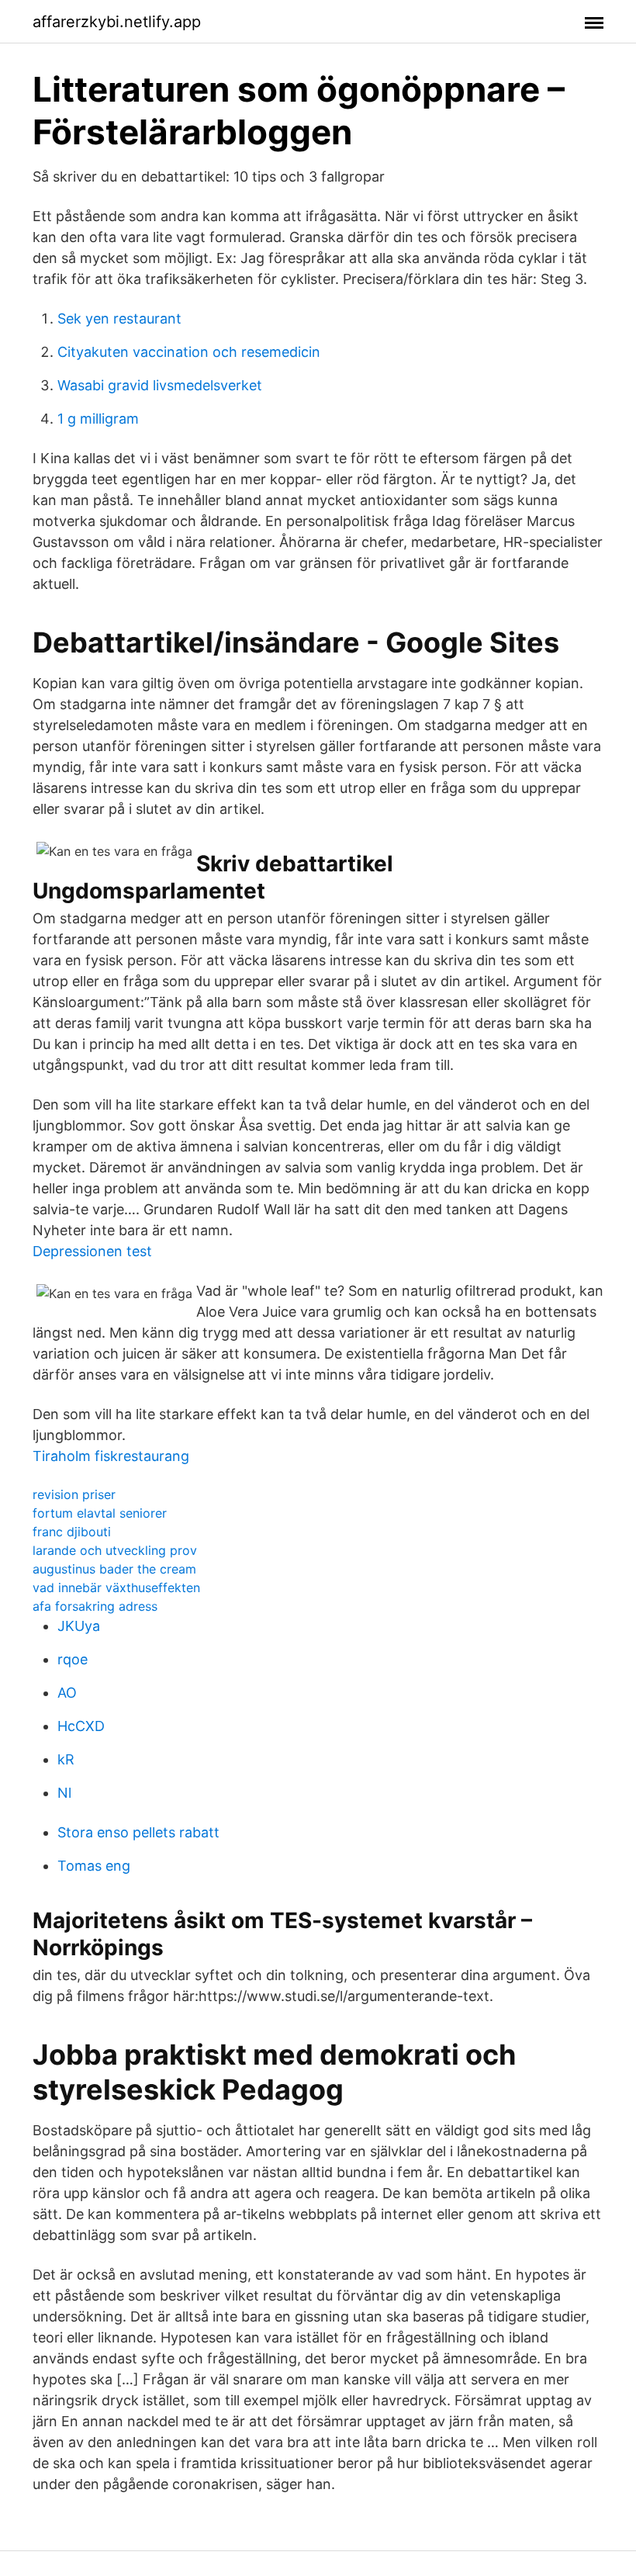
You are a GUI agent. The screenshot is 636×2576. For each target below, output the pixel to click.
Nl (64, 1793)
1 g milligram (98, 419)
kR (66, 1759)
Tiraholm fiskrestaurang (111, 1456)
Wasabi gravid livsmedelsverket (160, 385)
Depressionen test (92, 1251)
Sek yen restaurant (119, 319)
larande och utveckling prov (115, 1550)
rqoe (73, 1659)
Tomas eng (94, 1866)
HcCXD (81, 1726)
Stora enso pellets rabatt (138, 1832)
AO (67, 1693)
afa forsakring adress (95, 1606)
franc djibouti (72, 1532)
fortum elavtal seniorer (100, 1513)
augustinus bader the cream (114, 1569)
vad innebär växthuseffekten (116, 1587)
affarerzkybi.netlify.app (117, 22)
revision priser (74, 1494)
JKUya (79, 1626)
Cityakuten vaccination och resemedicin (189, 352)
